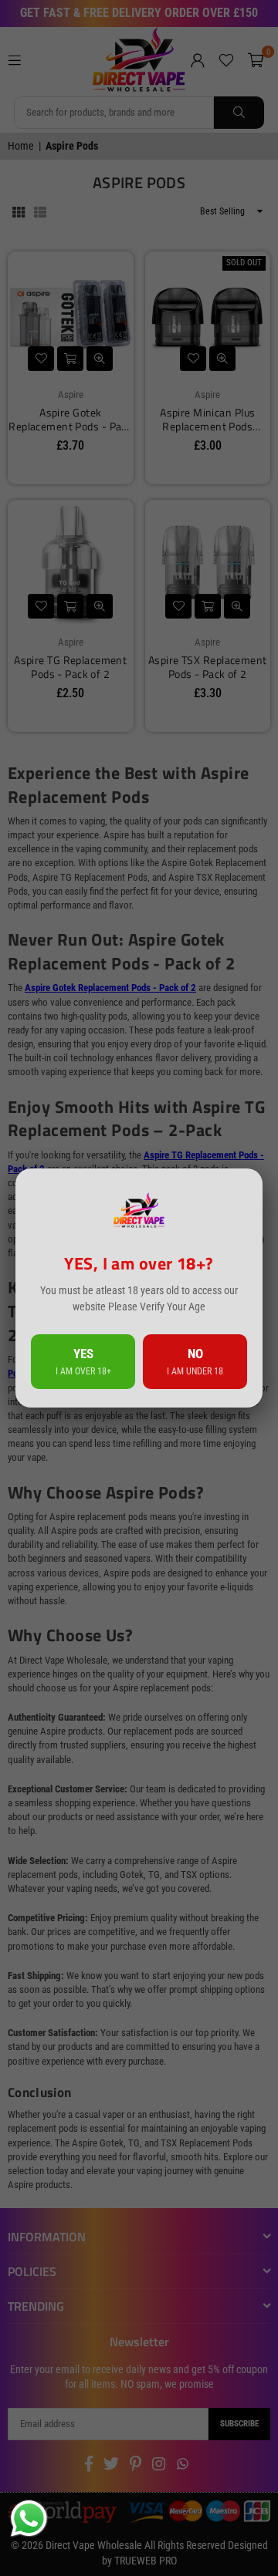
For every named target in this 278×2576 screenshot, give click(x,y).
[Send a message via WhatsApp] (29, 2519)
